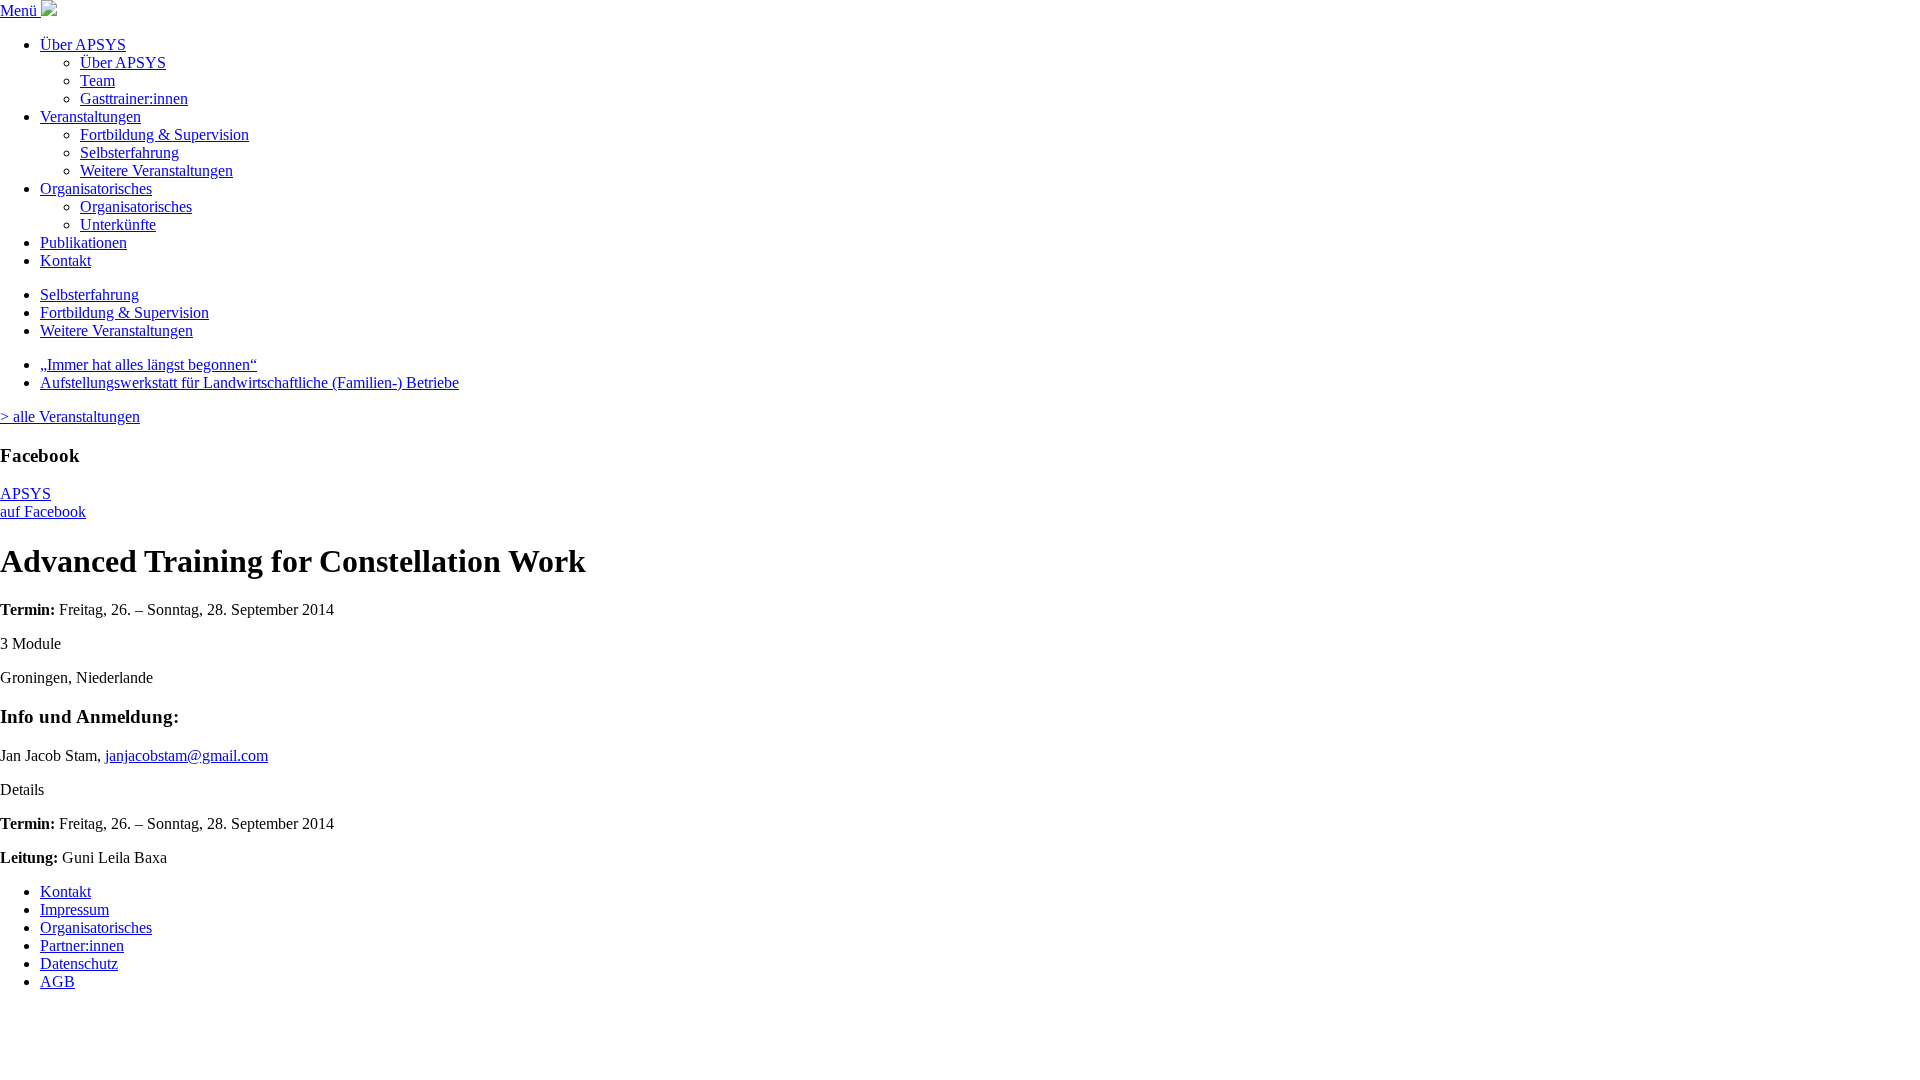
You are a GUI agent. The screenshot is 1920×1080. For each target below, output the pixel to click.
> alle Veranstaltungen (70, 416)
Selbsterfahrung (129, 152)
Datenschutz (79, 963)
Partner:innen (82, 945)
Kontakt (65, 260)
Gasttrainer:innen (134, 98)
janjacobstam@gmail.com (186, 755)
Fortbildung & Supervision (164, 134)
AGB (57, 981)
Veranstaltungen (90, 116)
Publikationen (83, 242)
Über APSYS (83, 44)
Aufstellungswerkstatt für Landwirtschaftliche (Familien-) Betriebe (249, 382)
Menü (20, 10)
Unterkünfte (118, 224)
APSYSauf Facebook (43, 502)
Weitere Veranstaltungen (156, 170)
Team (97, 80)
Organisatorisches (96, 188)
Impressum (74, 909)
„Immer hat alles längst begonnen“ (148, 364)
